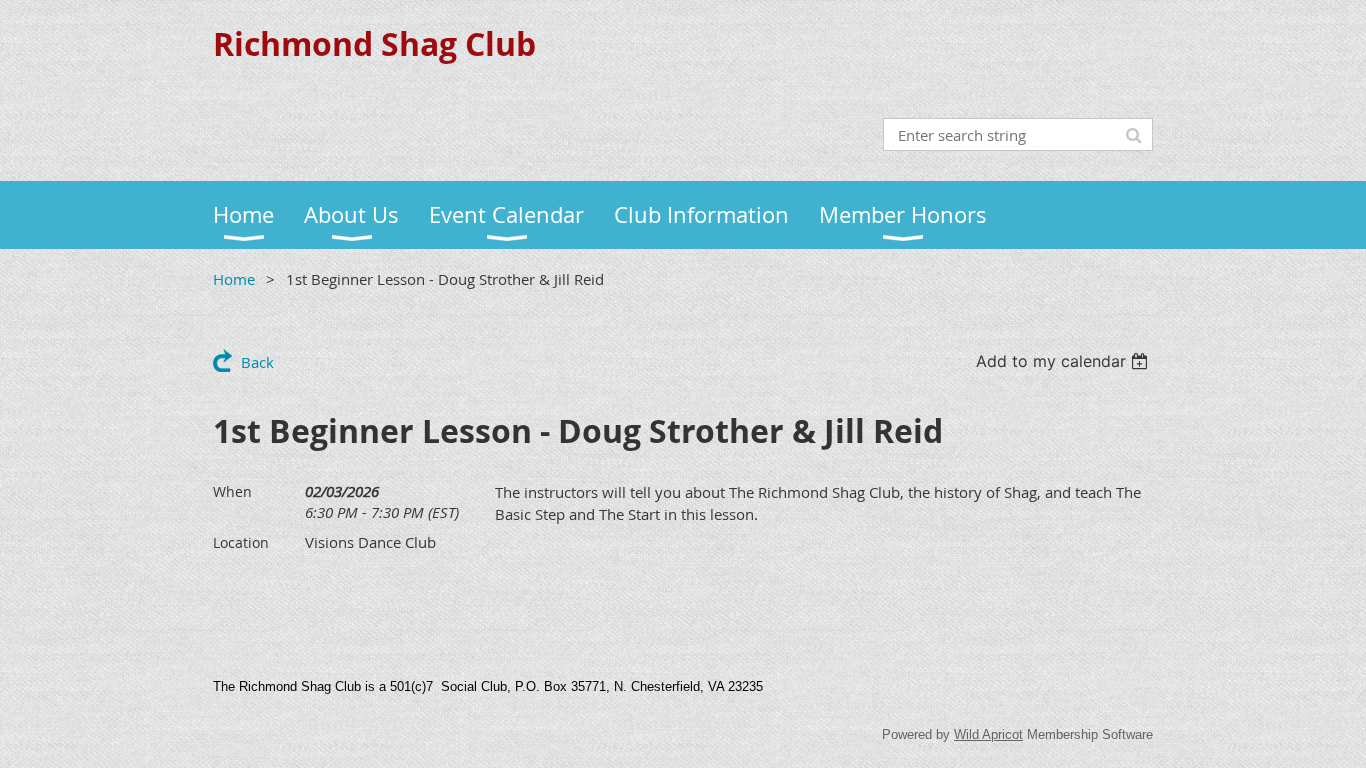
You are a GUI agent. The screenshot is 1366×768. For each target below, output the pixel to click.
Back (257, 362)
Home (234, 279)
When (232, 491)
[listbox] (1064, 361)
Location (241, 542)
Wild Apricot (988, 734)
